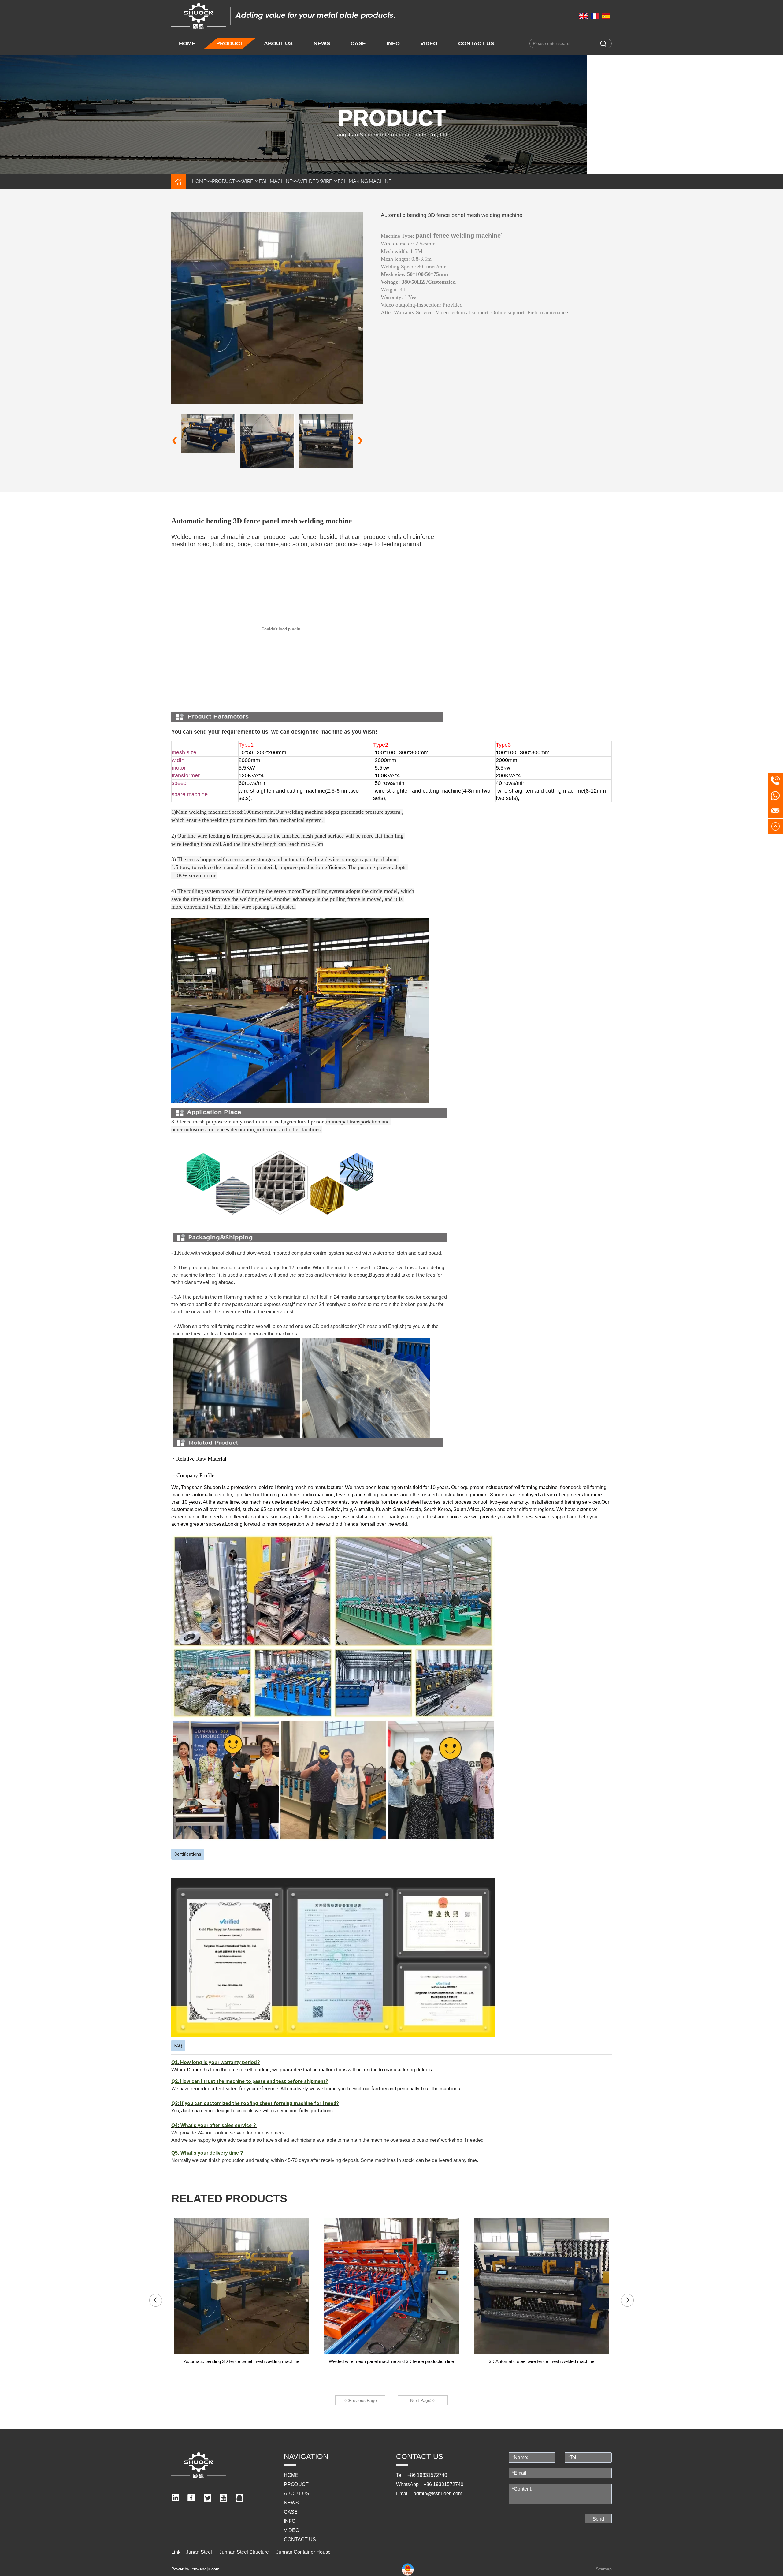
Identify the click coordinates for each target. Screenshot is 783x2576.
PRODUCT (230, 43)
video (429, 43)
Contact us (476, 43)
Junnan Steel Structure (244, 2552)
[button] (360, 441)
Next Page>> (423, 2400)
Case (358, 43)
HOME (199, 181)
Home (187, 43)
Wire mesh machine (267, 181)
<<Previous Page (360, 2400)
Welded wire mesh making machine (345, 181)
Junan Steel (199, 2552)
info (393, 43)
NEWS (322, 43)
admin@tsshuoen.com (438, 2494)
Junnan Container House (303, 2552)
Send (598, 2519)
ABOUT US (278, 43)
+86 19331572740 (427, 2475)
